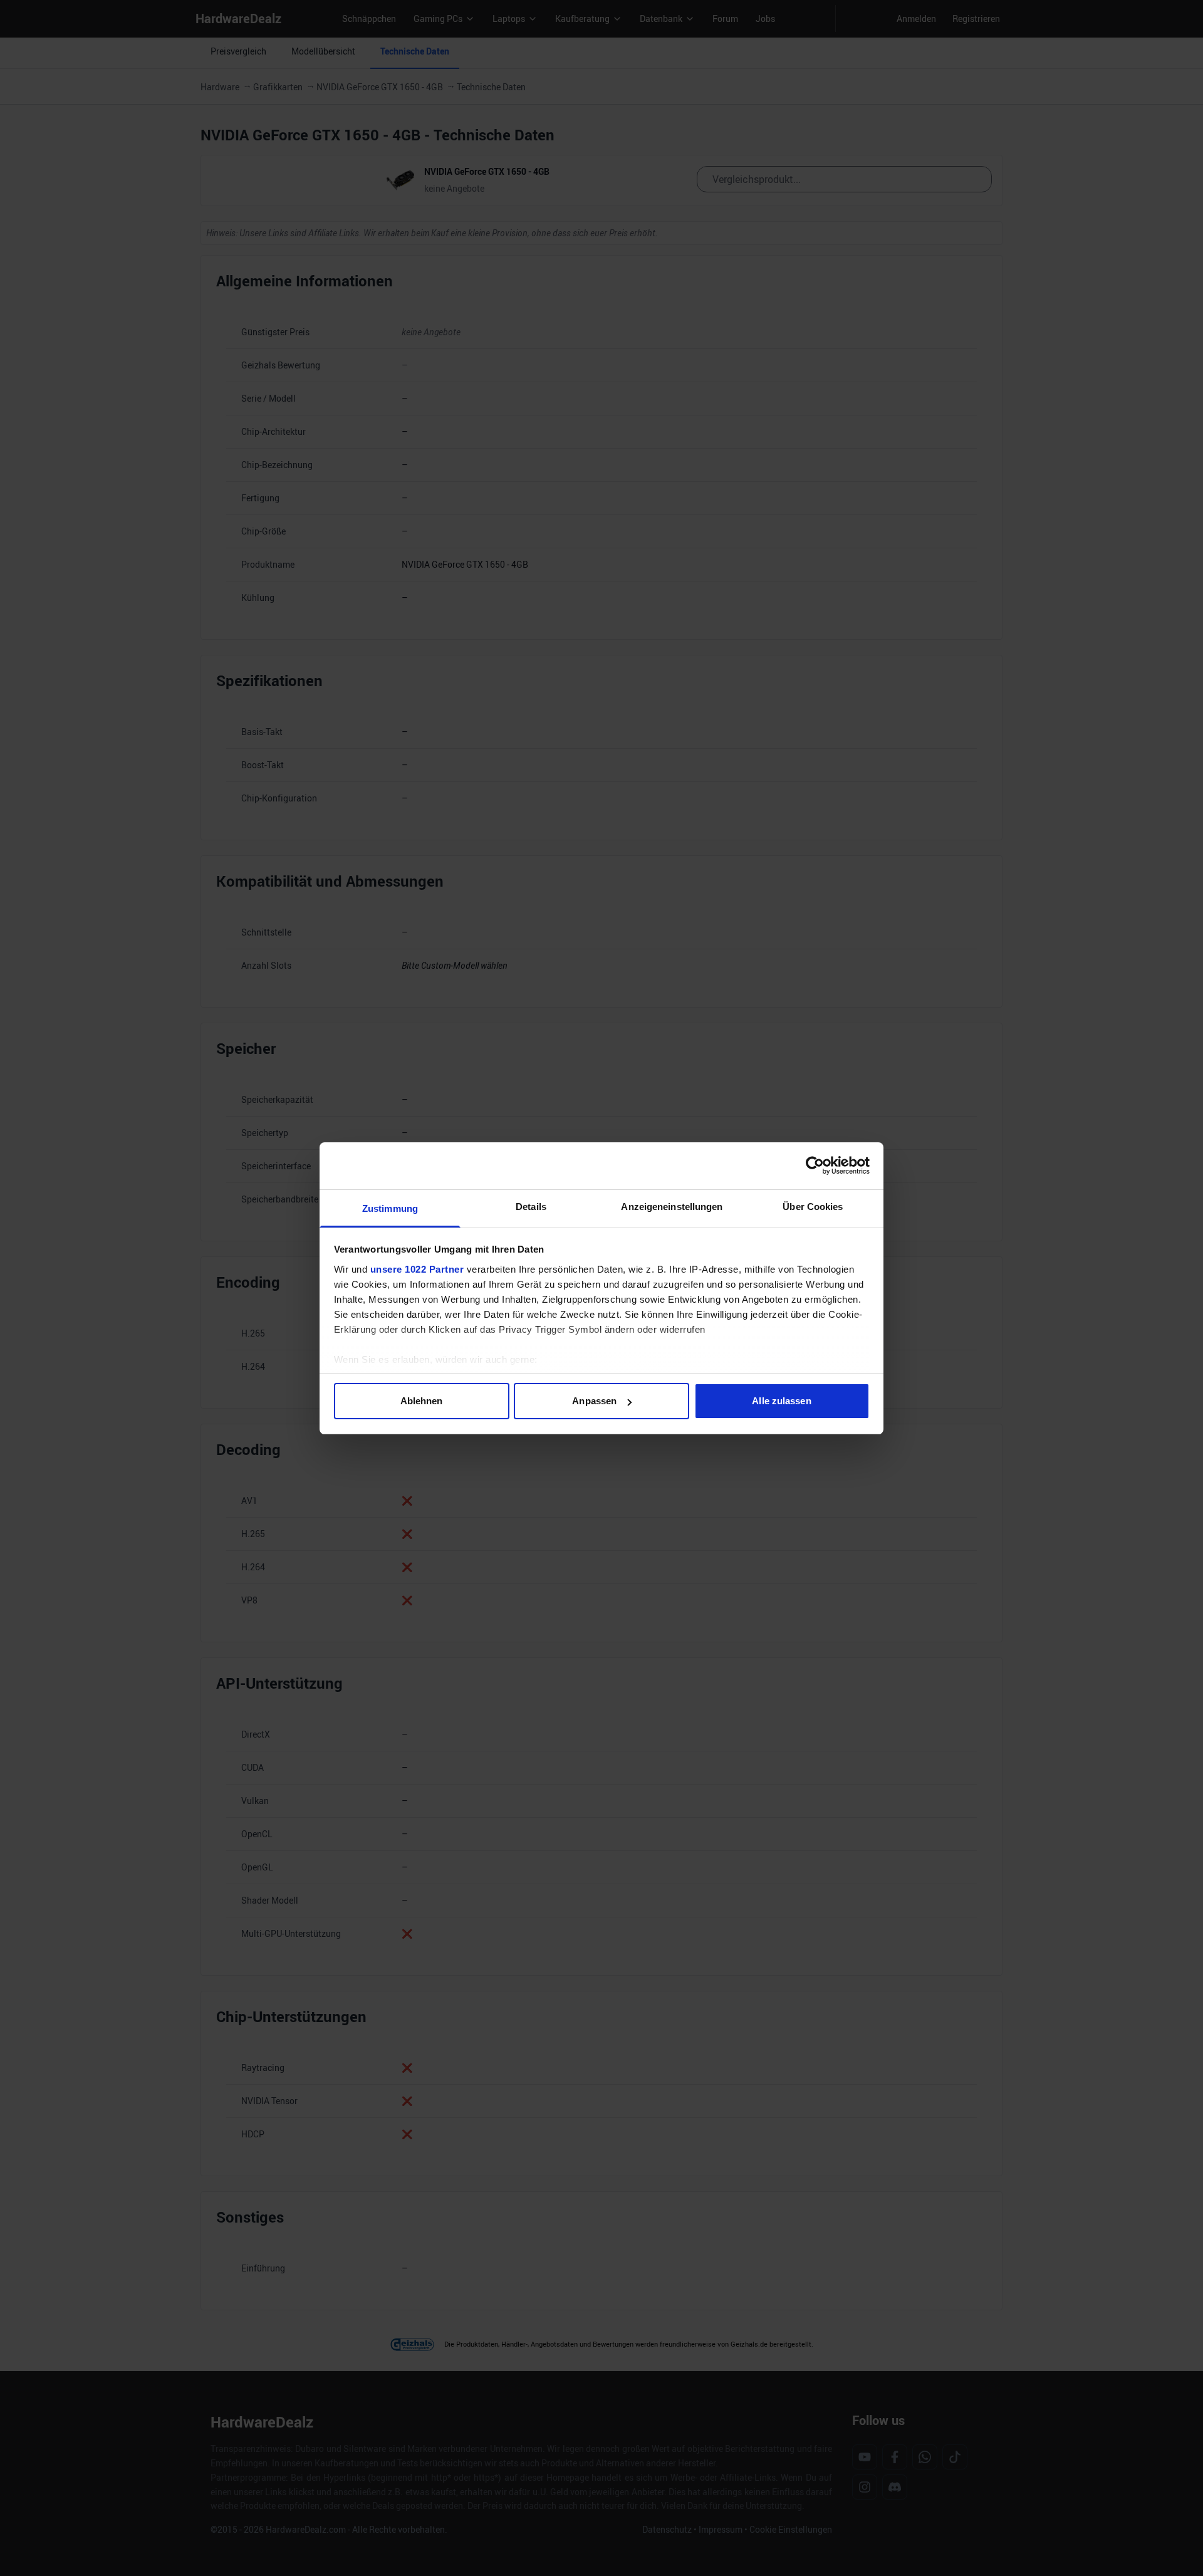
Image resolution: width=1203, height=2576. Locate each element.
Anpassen (594, 1401)
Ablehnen (422, 1401)
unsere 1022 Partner (417, 1269)
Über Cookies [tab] (813, 1207)
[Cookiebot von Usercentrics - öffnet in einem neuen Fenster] (815, 1165)
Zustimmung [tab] (390, 1208)
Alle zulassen (781, 1401)
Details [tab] (531, 1207)
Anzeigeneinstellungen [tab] (672, 1207)
